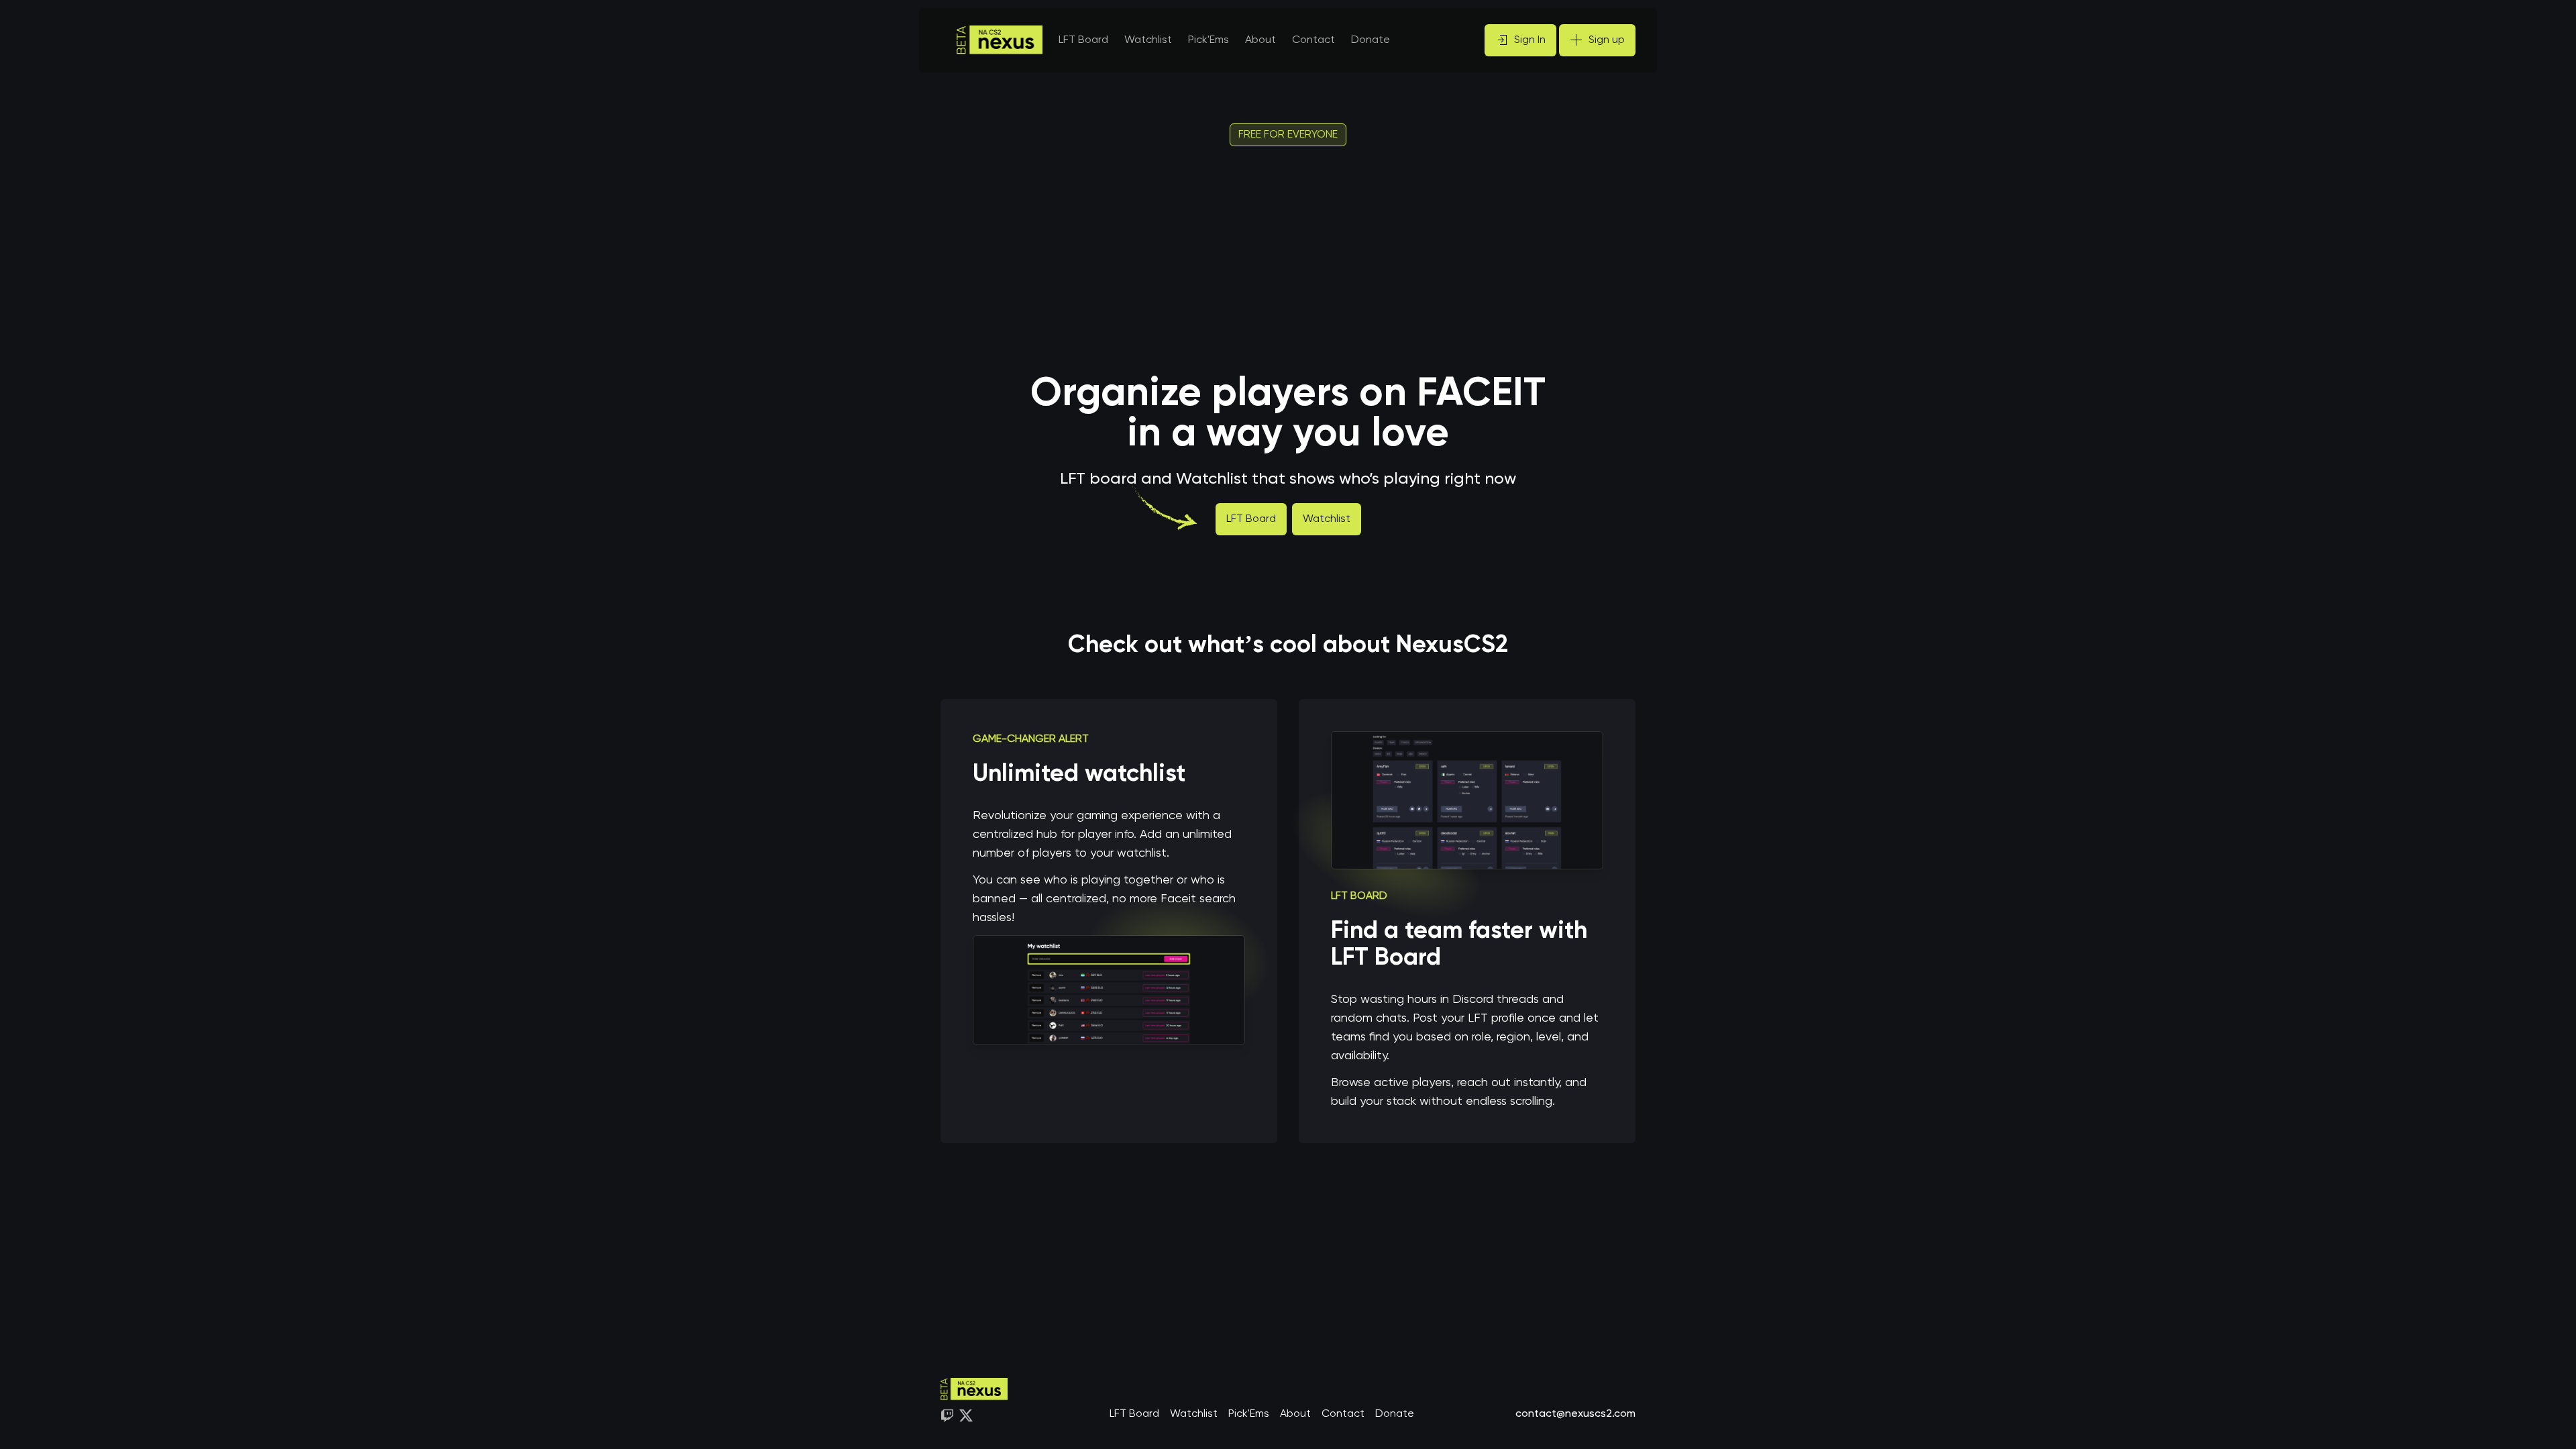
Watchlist (1327, 519)
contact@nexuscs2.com (1575, 1414)
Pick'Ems (1249, 1414)
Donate (1371, 40)
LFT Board (1251, 519)
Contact (1313, 40)
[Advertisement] (1288, 260)
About (1260, 40)
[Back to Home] (1000, 40)
